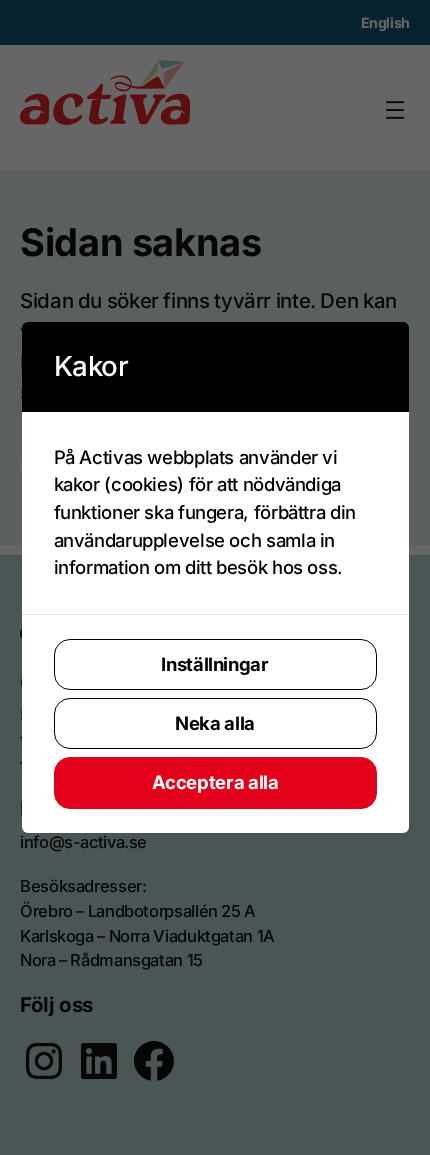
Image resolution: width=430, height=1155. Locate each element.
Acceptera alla (215, 782)
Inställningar (214, 664)
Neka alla (215, 723)
